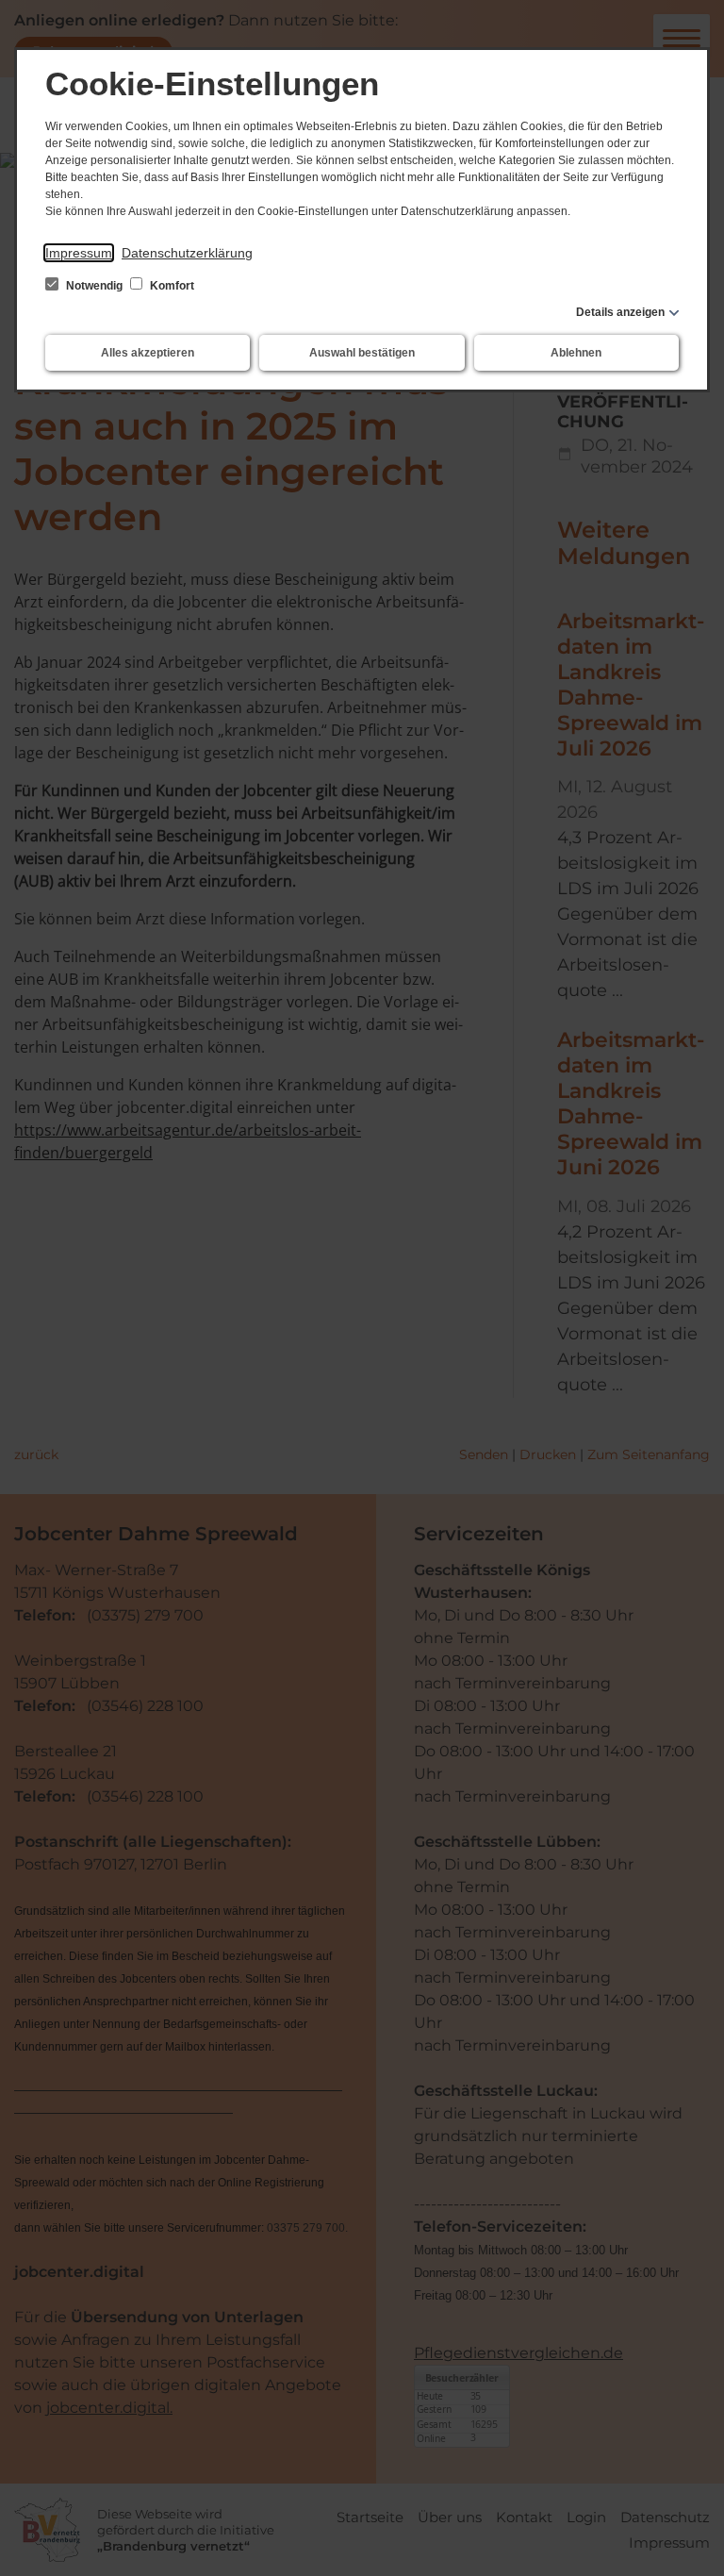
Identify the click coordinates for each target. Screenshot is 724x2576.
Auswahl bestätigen (362, 353)
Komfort (171, 286)
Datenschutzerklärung (187, 253)
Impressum (79, 253)
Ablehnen (576, 353)
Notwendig (94, 286)
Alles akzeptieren (148, 353)
